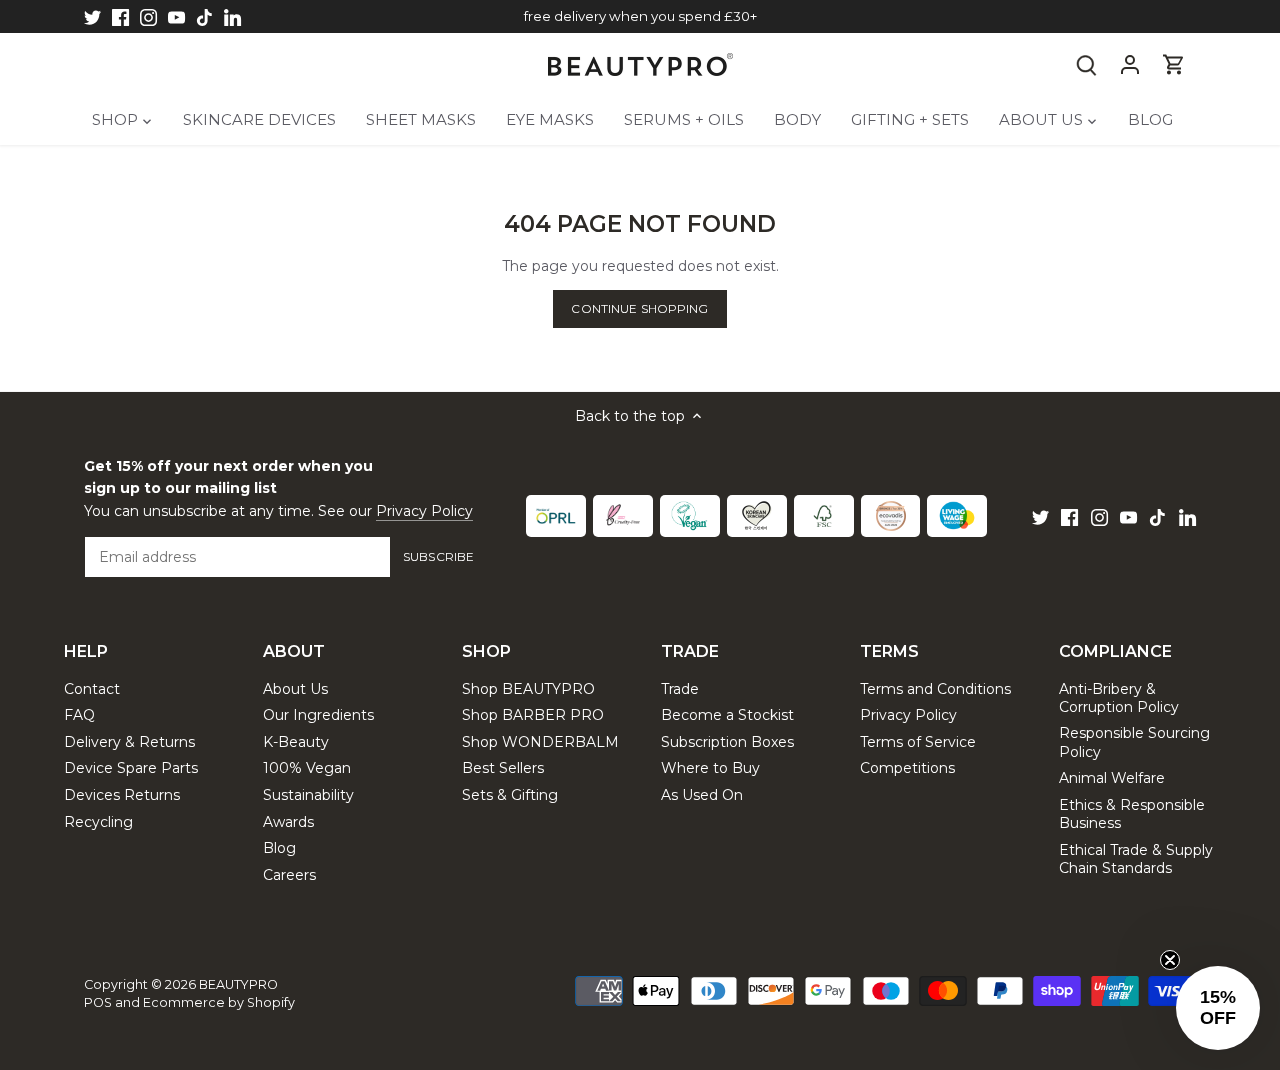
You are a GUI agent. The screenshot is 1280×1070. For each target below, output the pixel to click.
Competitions (907, 768)
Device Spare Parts (131, 768)
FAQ (79, 715)
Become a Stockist (727, 715)
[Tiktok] (204, 17)
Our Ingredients (318, 715)
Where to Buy (710, 768)
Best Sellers (503, 768)
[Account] (1130, 64)
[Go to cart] (1174, 64)
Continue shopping (639, 308)
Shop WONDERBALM (540, 742)
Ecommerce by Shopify (219, 1002)
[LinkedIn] (232, 17)
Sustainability (308, 795)
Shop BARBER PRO (533, 715)
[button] (1218, 1008)
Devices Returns (122, 795)
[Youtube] (176, 17)
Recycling (98, 822)
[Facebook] (120, 17)
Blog (279, 848)
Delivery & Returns (129, 742)
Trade (680, 689)
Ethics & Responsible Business (1132, 814)
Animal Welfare (1112, 778)
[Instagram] (148, 17)
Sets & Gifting (510, 795)
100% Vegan (307, 768)
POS (98, 1002)
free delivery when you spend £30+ (640, 16)
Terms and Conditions (935, 689)
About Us (295, 689)
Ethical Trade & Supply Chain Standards (1136, 859)
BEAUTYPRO (238, 984)
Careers (289, 875)
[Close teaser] (1170, 960)
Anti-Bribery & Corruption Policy (1119, 698)
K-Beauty (296, 742)
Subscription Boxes (727, 742)
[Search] (1086, 64)
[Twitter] (92, 17)
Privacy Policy (424, 511)
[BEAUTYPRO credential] (556, 516)
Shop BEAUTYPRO (528, 689)
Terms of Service (918, 742)
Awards (288, 822)
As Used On (702, 795)
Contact (92, 689)
